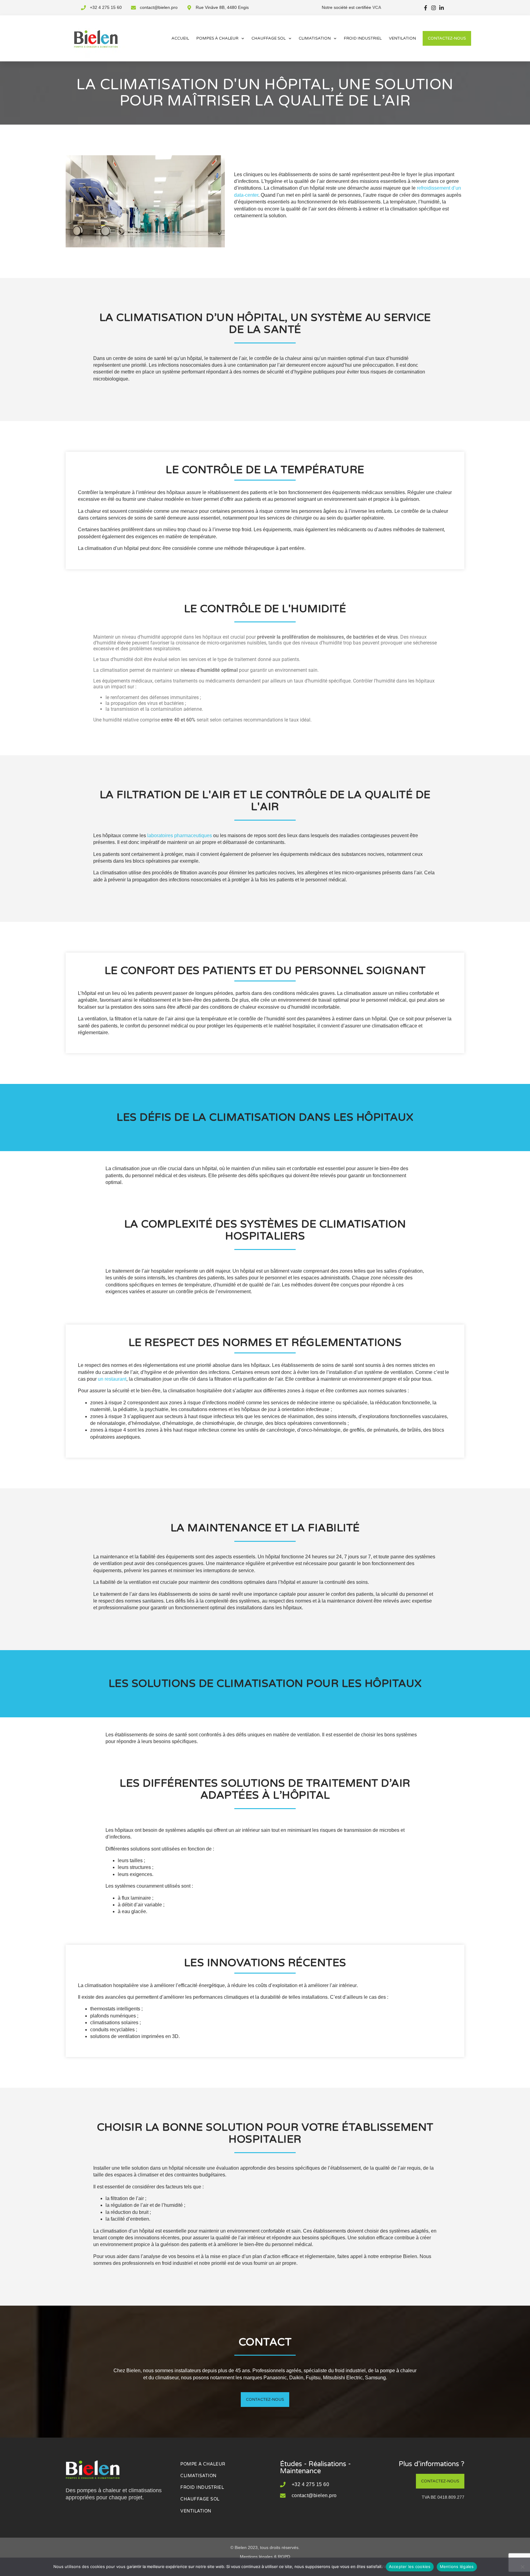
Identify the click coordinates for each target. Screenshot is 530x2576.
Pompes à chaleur (217, 38)
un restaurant (112, 1379)
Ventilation (402, 38)
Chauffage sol (269, 38)
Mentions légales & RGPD (265, 2557)
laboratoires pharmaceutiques (180, 835)
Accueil (180, 38)
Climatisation (315, 38)
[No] (522, 2567)
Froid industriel (363, 38)
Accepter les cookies (410, 2566)
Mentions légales (457, 2566)
